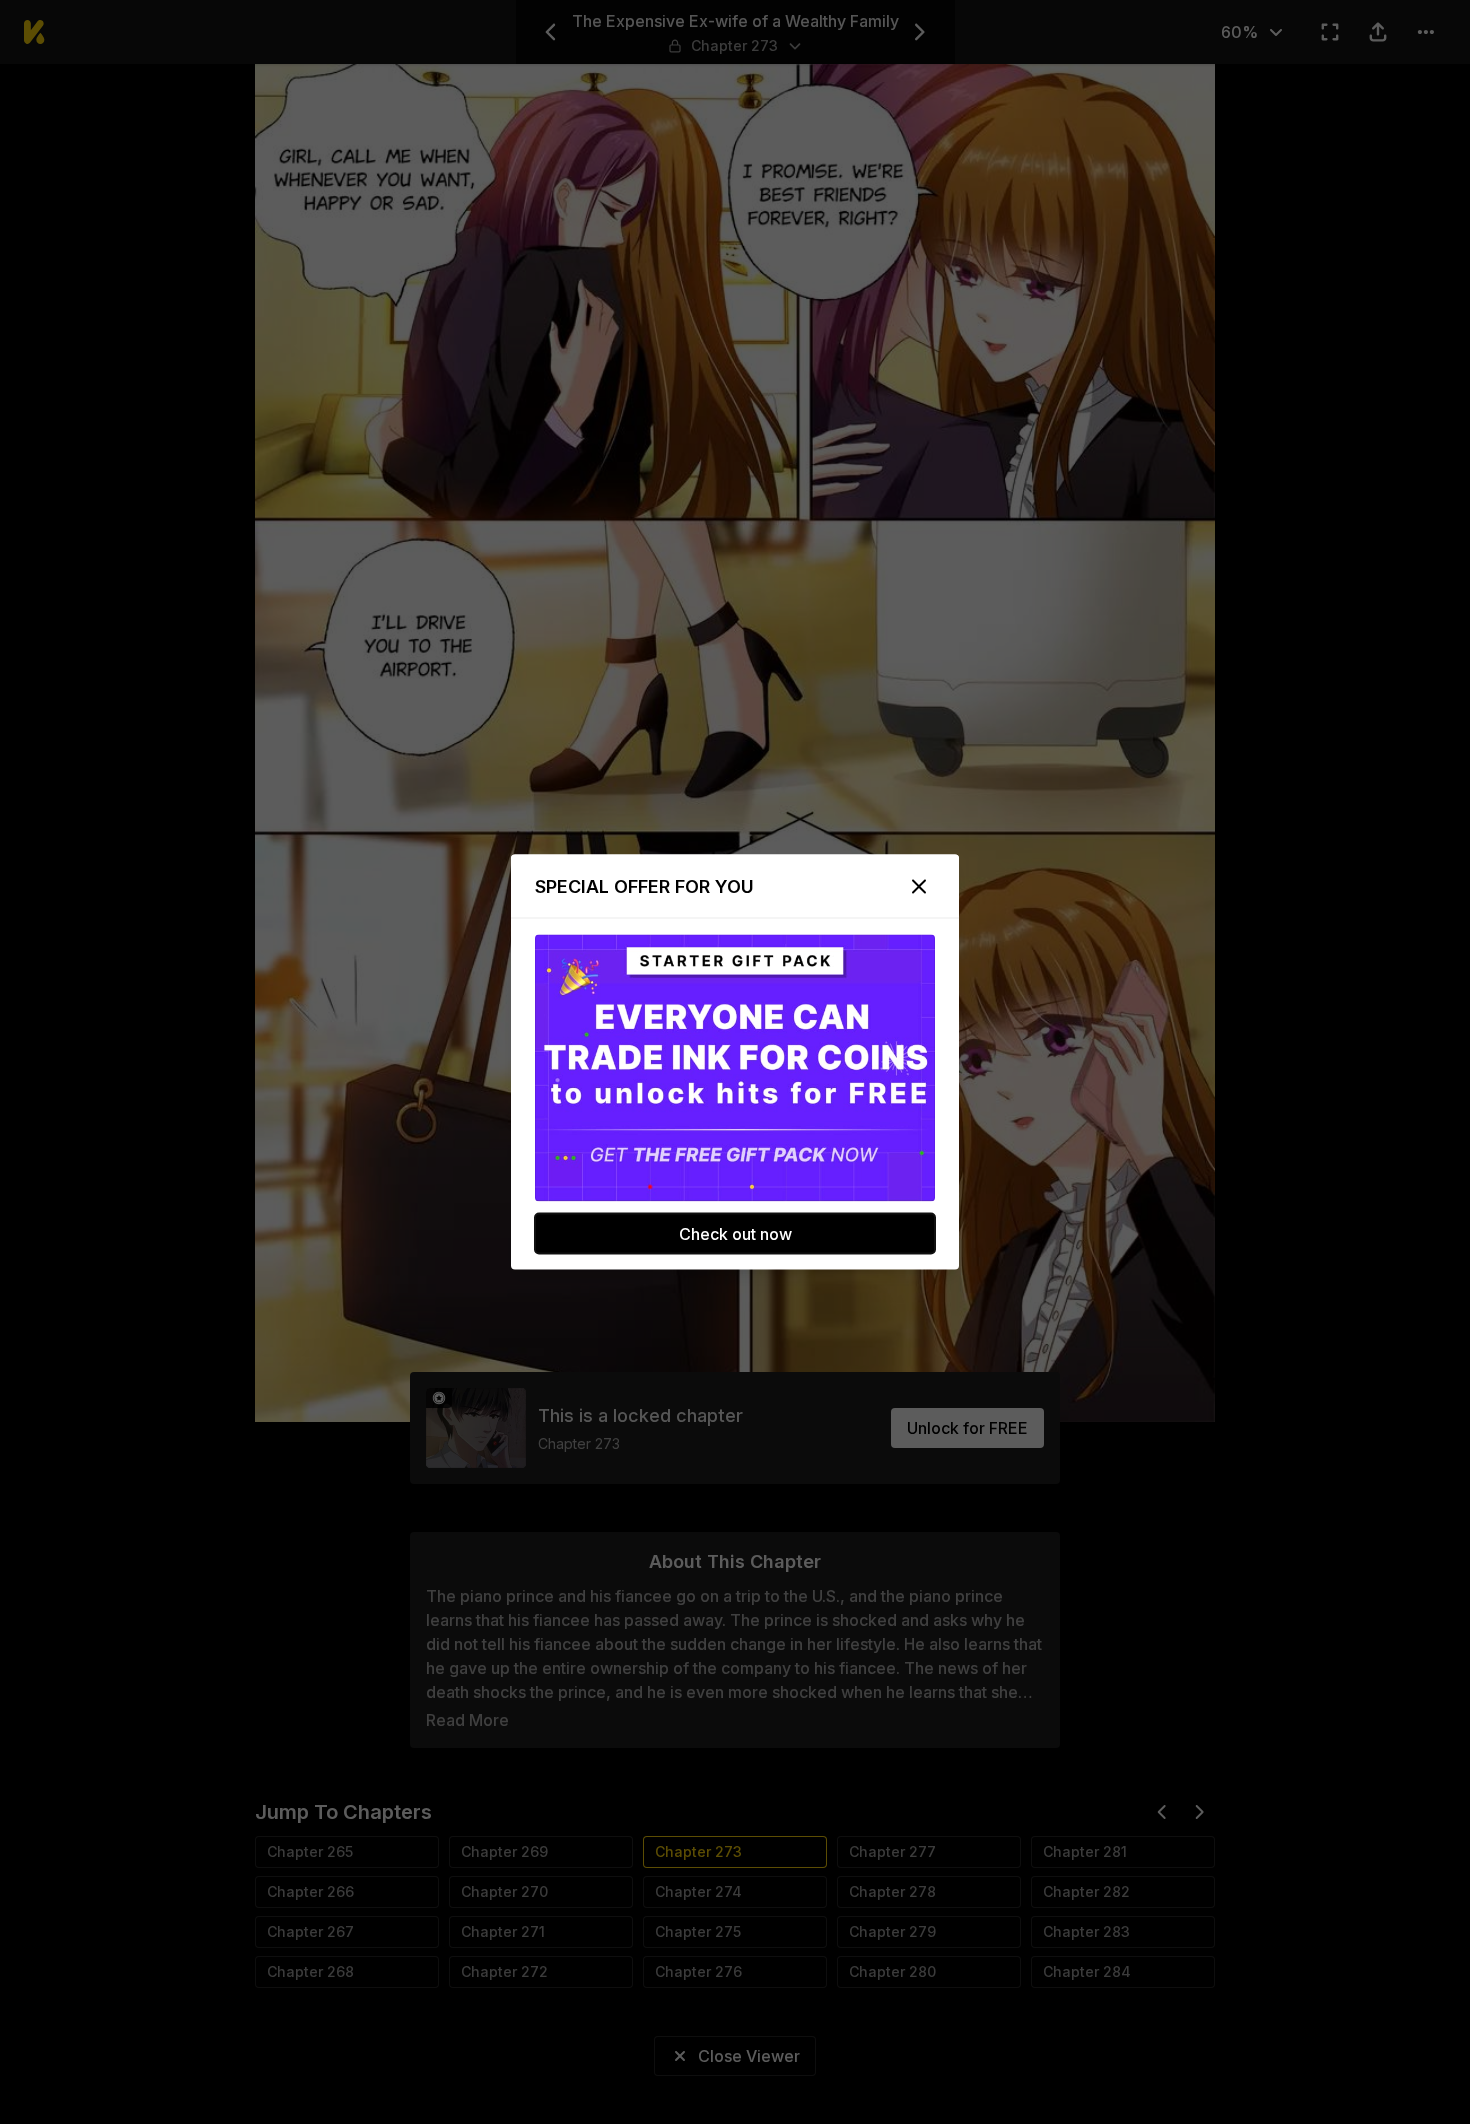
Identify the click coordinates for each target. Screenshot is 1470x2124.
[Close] (919, 887)
